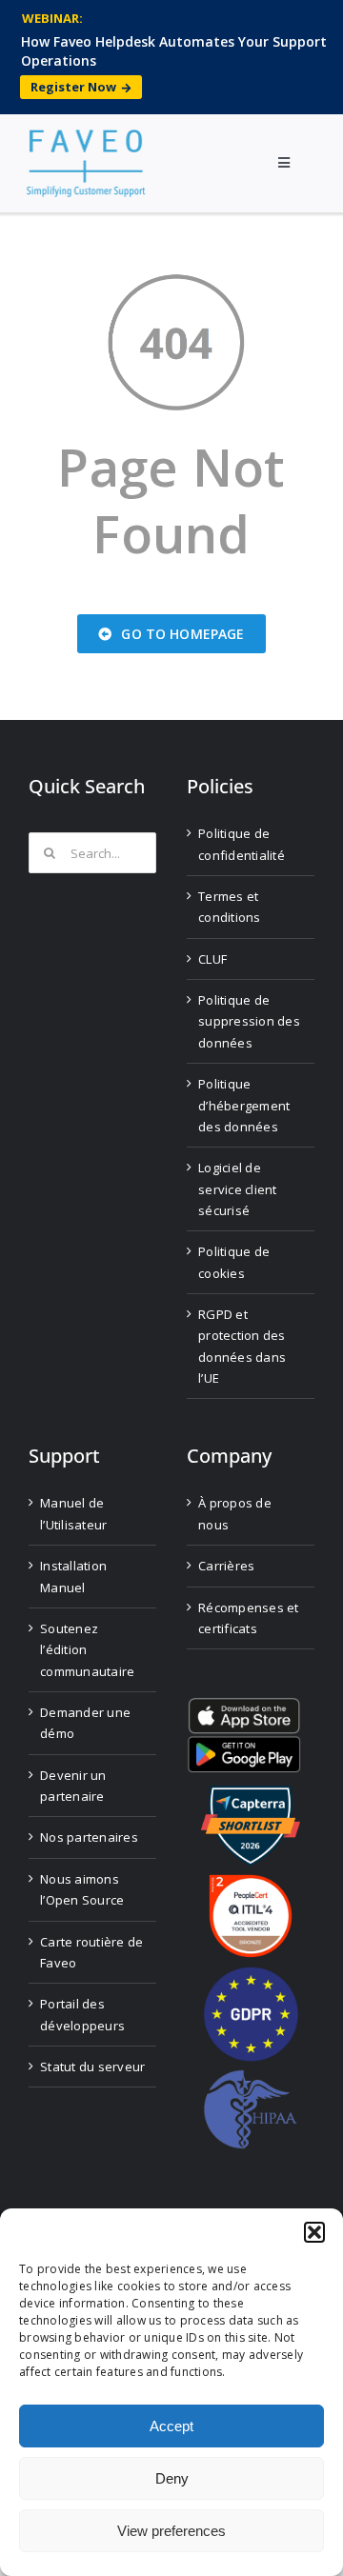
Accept (171, 2426)
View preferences (171, 2531)
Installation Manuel (73, 1576)
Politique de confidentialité (242, 844)
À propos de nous (235, 1513)
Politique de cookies (234, 1262)
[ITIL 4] (251, 1882)
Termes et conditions (230, 907)
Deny (172, 2478)
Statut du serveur (92, 2067)
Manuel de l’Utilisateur (73, 1513)
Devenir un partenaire (73, 1786)
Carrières (226, 1566)
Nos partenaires (89, 1837)
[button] (314, 2232)
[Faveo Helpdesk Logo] (86, 137)
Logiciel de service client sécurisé (238, 1189)
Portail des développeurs (82, 2014)
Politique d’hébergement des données (244, 1105)
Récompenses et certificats (249, 1618)
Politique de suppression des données (249, 1021)
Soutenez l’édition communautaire (87, 1650)
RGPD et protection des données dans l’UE (242, 1346)
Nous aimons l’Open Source (82, 1889)
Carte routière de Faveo (91, 1952)
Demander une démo (85, 1723)
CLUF (212, 959)
